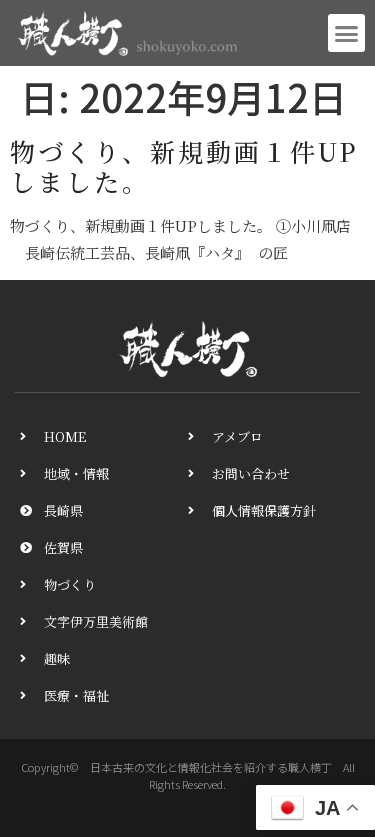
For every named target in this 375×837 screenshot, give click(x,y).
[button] (347, 33)
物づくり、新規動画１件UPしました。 (184, 166)
